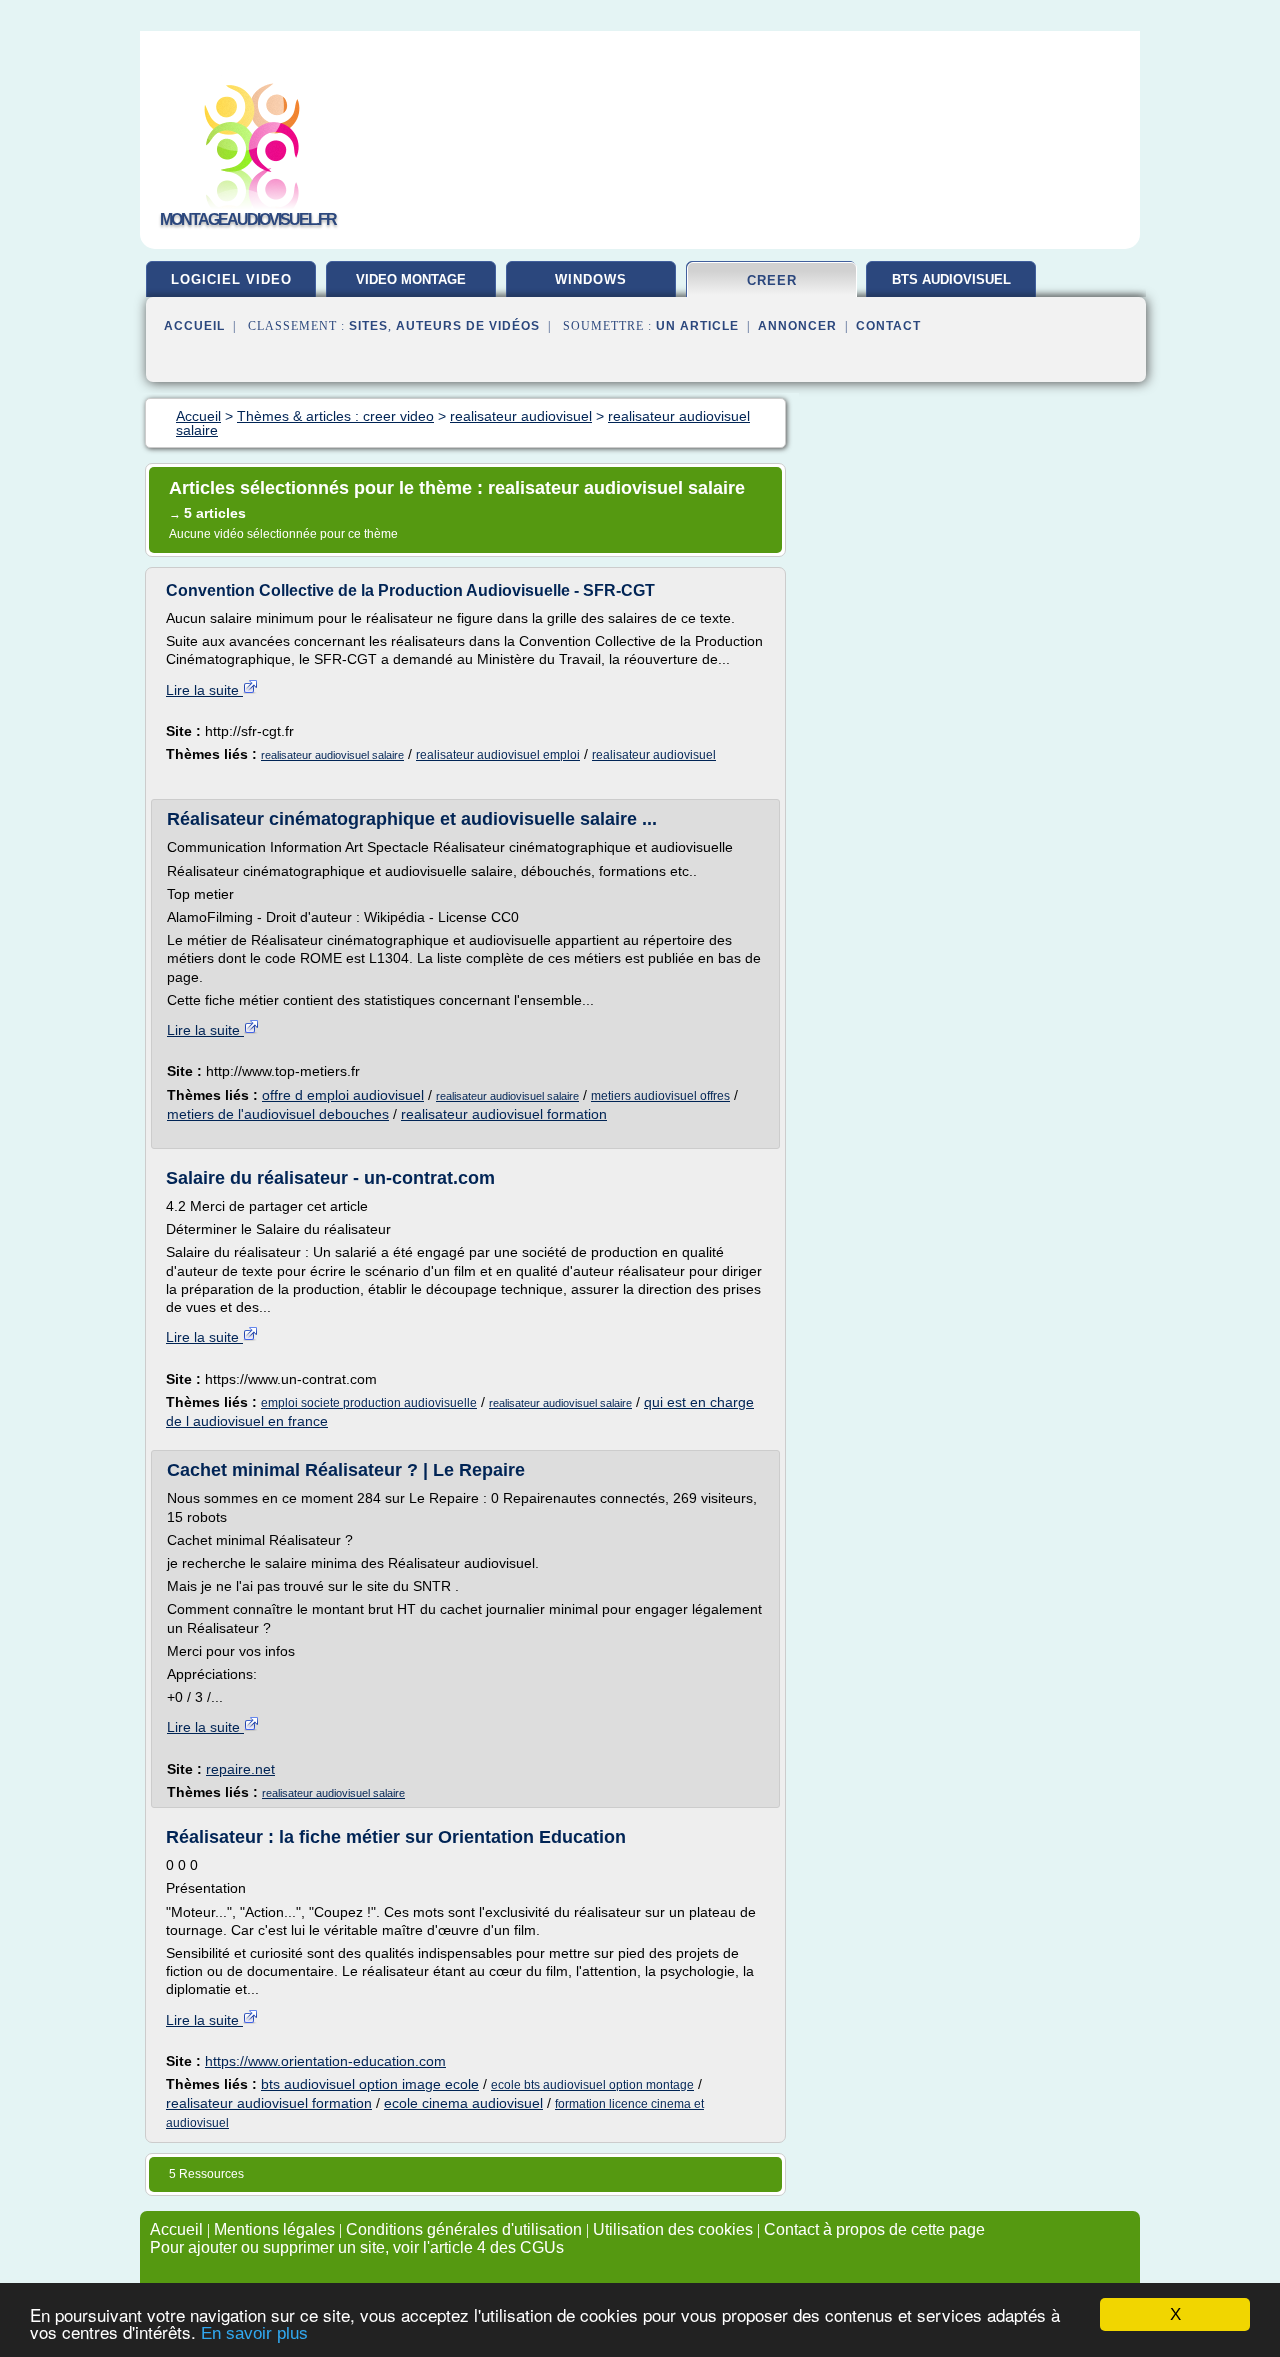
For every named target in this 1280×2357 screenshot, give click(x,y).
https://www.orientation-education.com (325, 2061)
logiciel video (231, 279)
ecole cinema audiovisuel (463, 2103)
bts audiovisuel (951, 279)
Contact (888, 326)
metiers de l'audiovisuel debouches (278, 1114)
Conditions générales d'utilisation (464, 2229)
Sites (368, 326)
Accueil (194, 326)
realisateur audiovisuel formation (504, 1114)
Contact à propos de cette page (874, 2229)
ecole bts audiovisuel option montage (592, 2085)
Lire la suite (204, 690)
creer (772, 280)
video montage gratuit (411, 287)
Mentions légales (274, 2229)
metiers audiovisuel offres (660, 1096)
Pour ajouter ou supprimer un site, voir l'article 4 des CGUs (357, 2247)
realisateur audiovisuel (654, 755)
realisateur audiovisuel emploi (498, 755)
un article (697, 326)
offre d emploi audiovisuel (343, 1095)
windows (591, 279)
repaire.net (240, 1769)
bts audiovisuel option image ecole (370, 2084)
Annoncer (797, 326)
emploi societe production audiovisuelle (369, 1403)
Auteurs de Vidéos (468, 326)
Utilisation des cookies (673, 2229)
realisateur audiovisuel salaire (332, 755)
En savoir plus (254, 2333)
